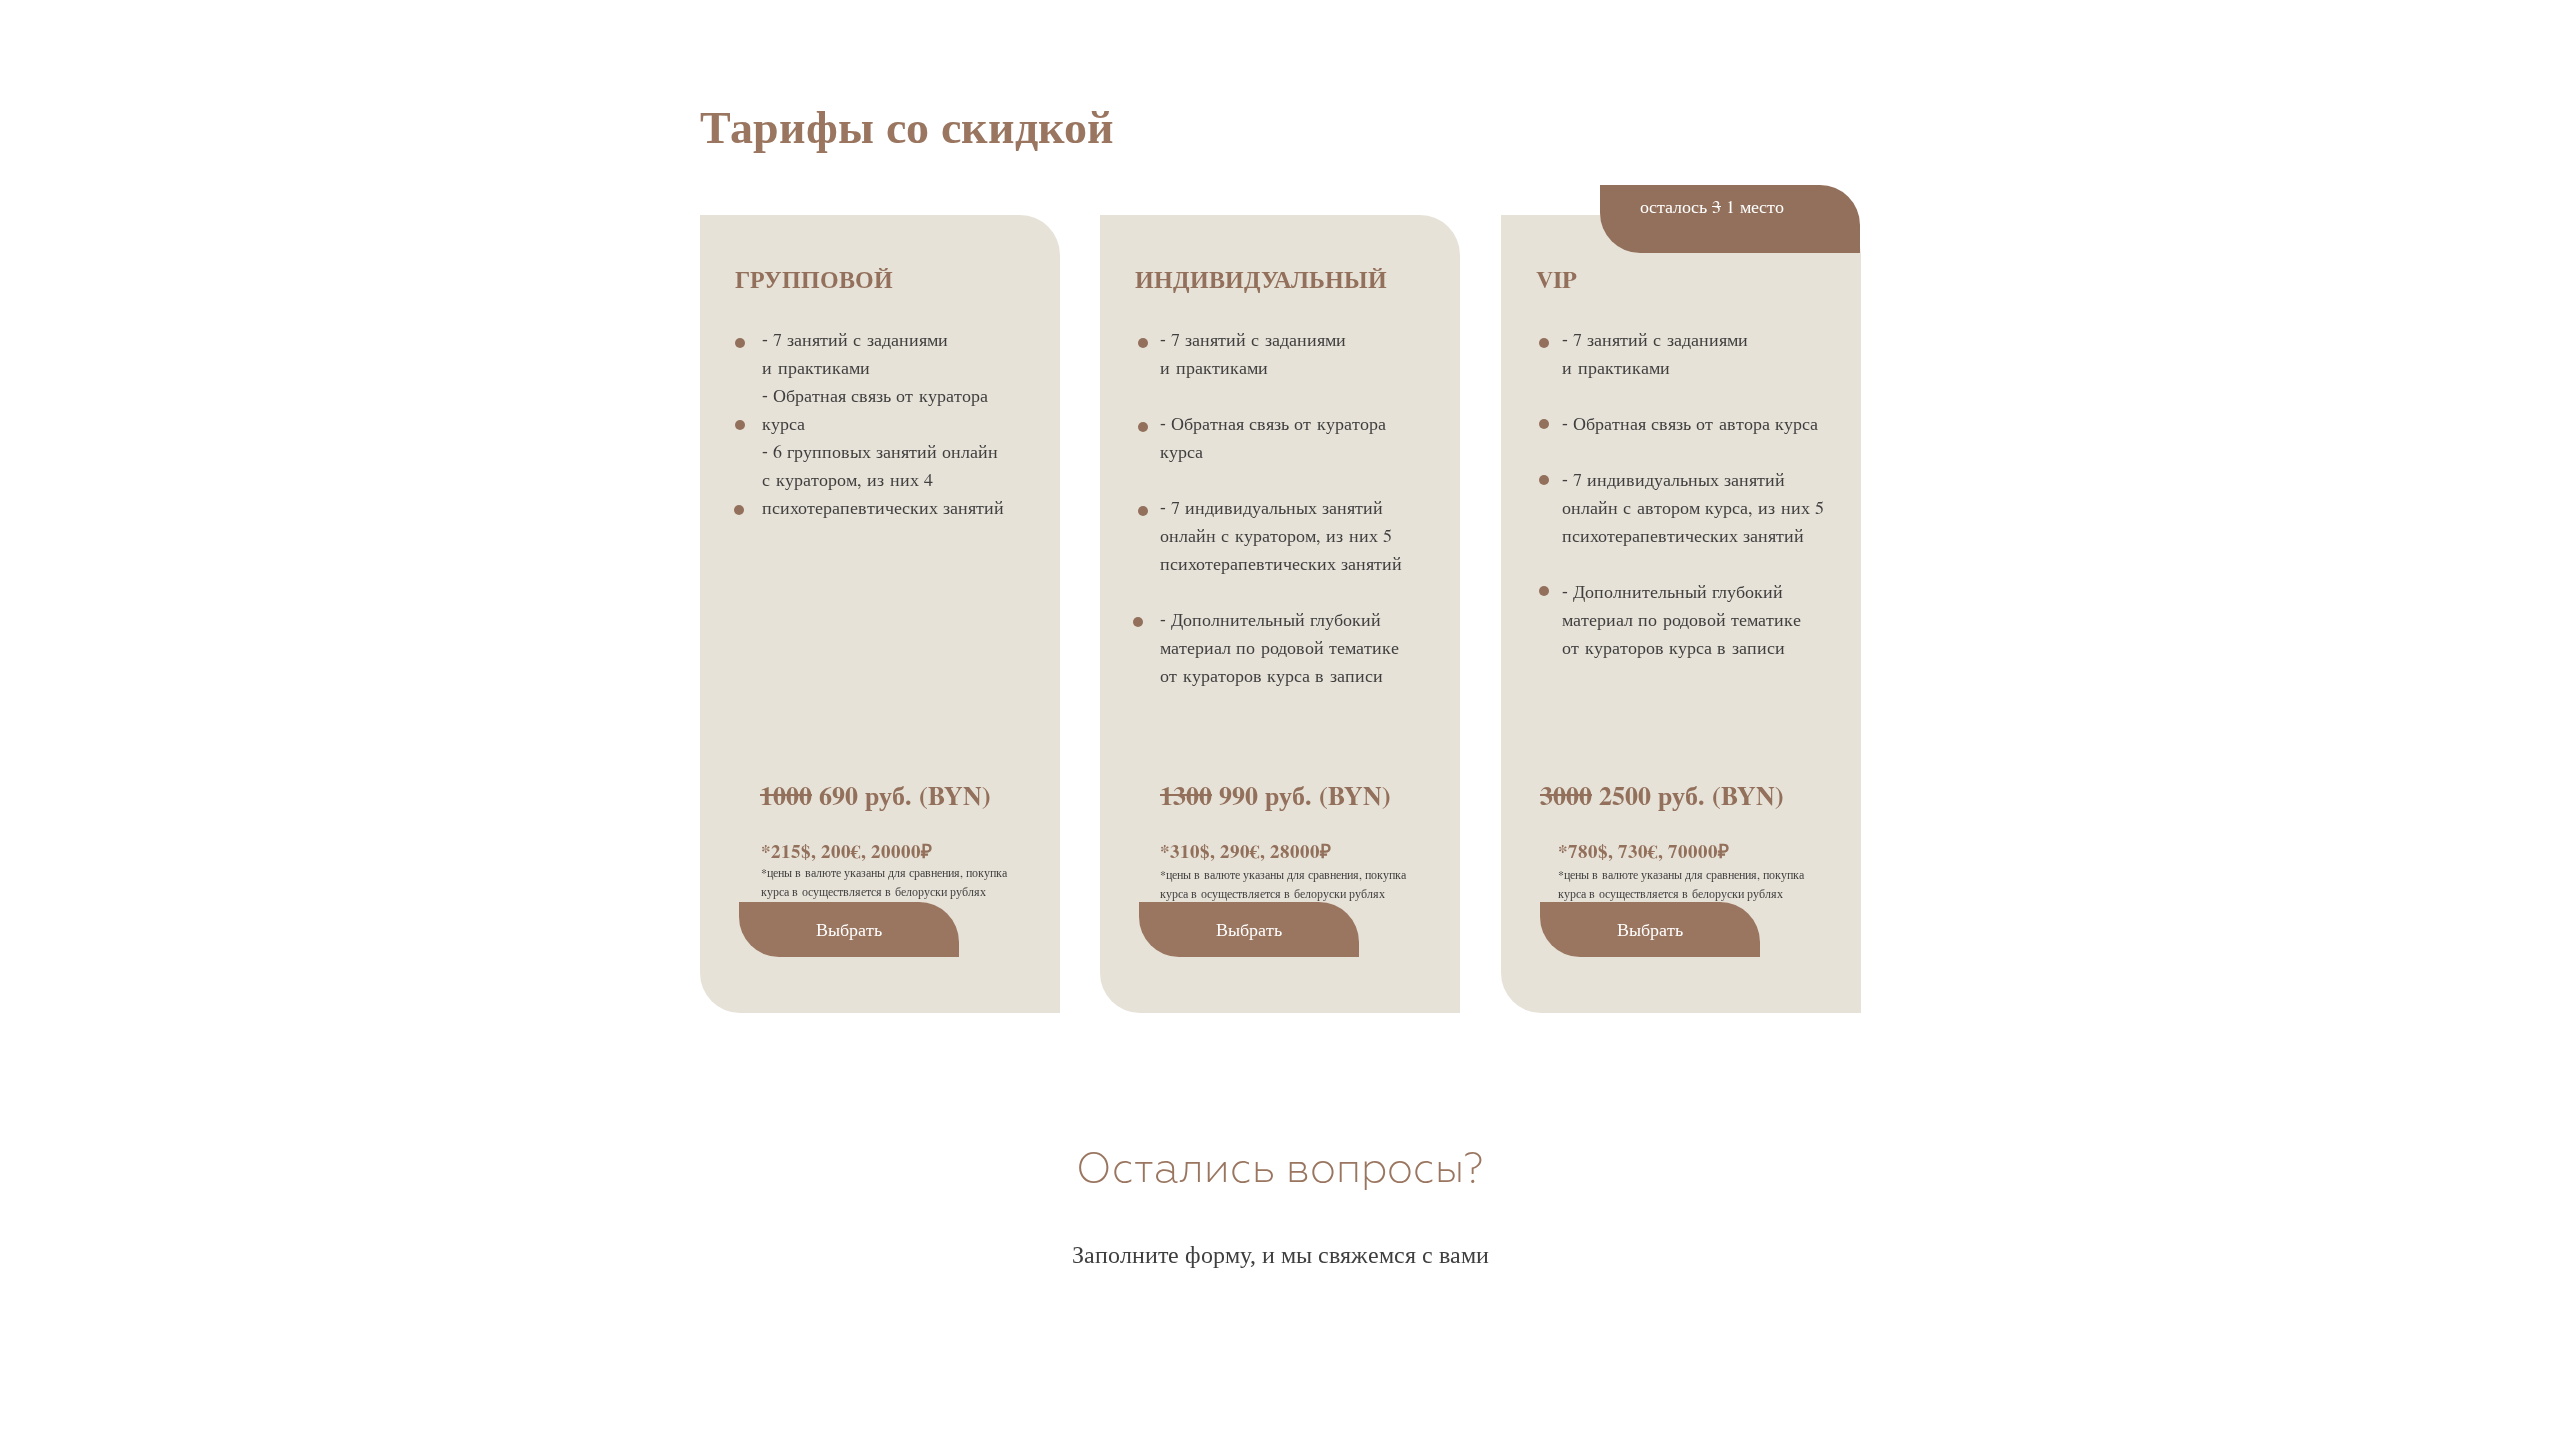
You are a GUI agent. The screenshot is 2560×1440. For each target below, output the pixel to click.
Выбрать (849, 929)
